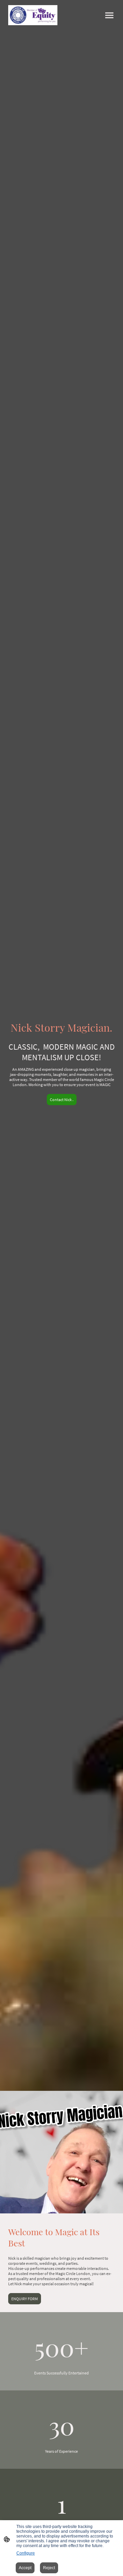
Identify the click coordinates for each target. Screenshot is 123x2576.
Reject (49, 2568)
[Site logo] (33, 15)
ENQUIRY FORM (25, 2299)
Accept (25, 2568)
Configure (26, 2553)
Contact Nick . (62, 1100)
